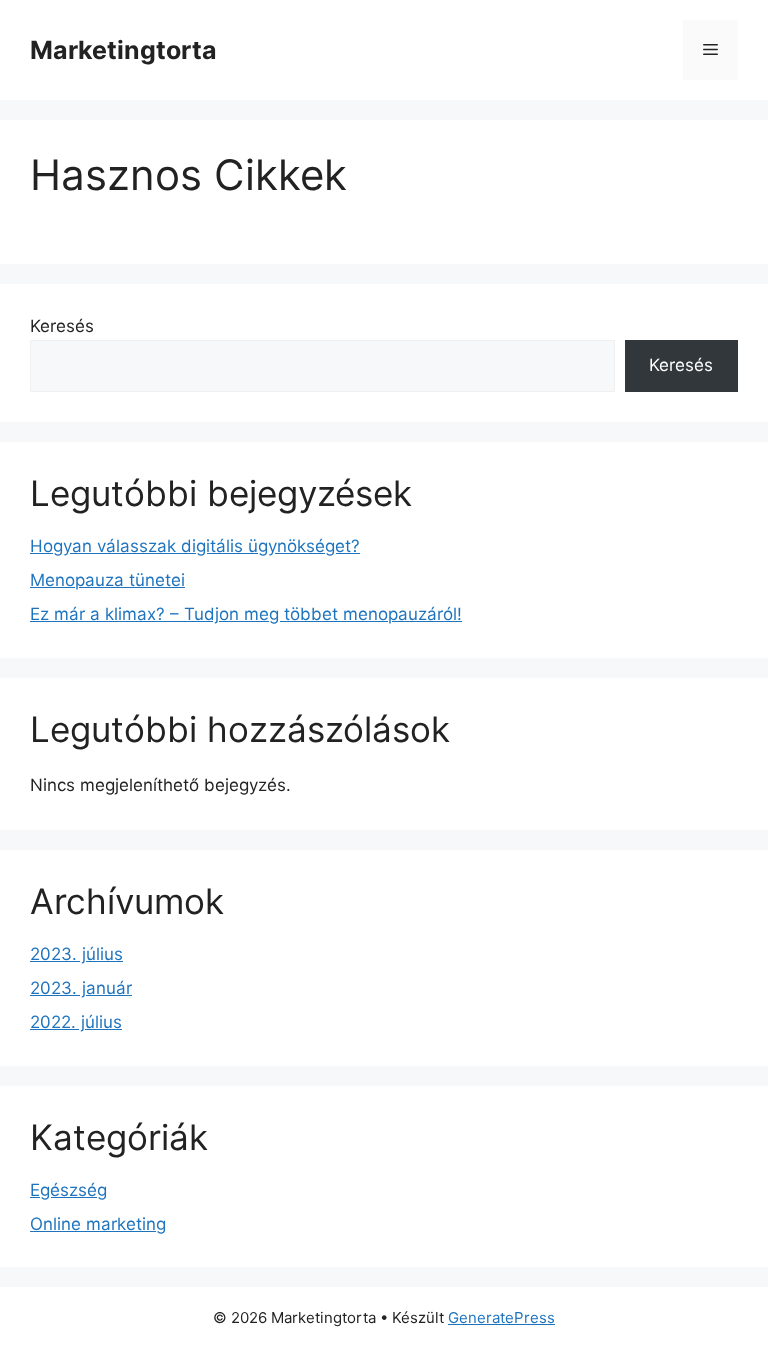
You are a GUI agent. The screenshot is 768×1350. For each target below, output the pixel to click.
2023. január (81, 988)
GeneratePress (501, 1317)
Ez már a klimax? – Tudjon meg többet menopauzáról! (246, 614)
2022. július (76, 1022)
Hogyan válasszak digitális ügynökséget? (195, 546)
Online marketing (98, 1224)
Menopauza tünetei (107, 580)
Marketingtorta (123, 50)
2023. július (76, 954)
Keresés (62, 326)
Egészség (68, 1190)
